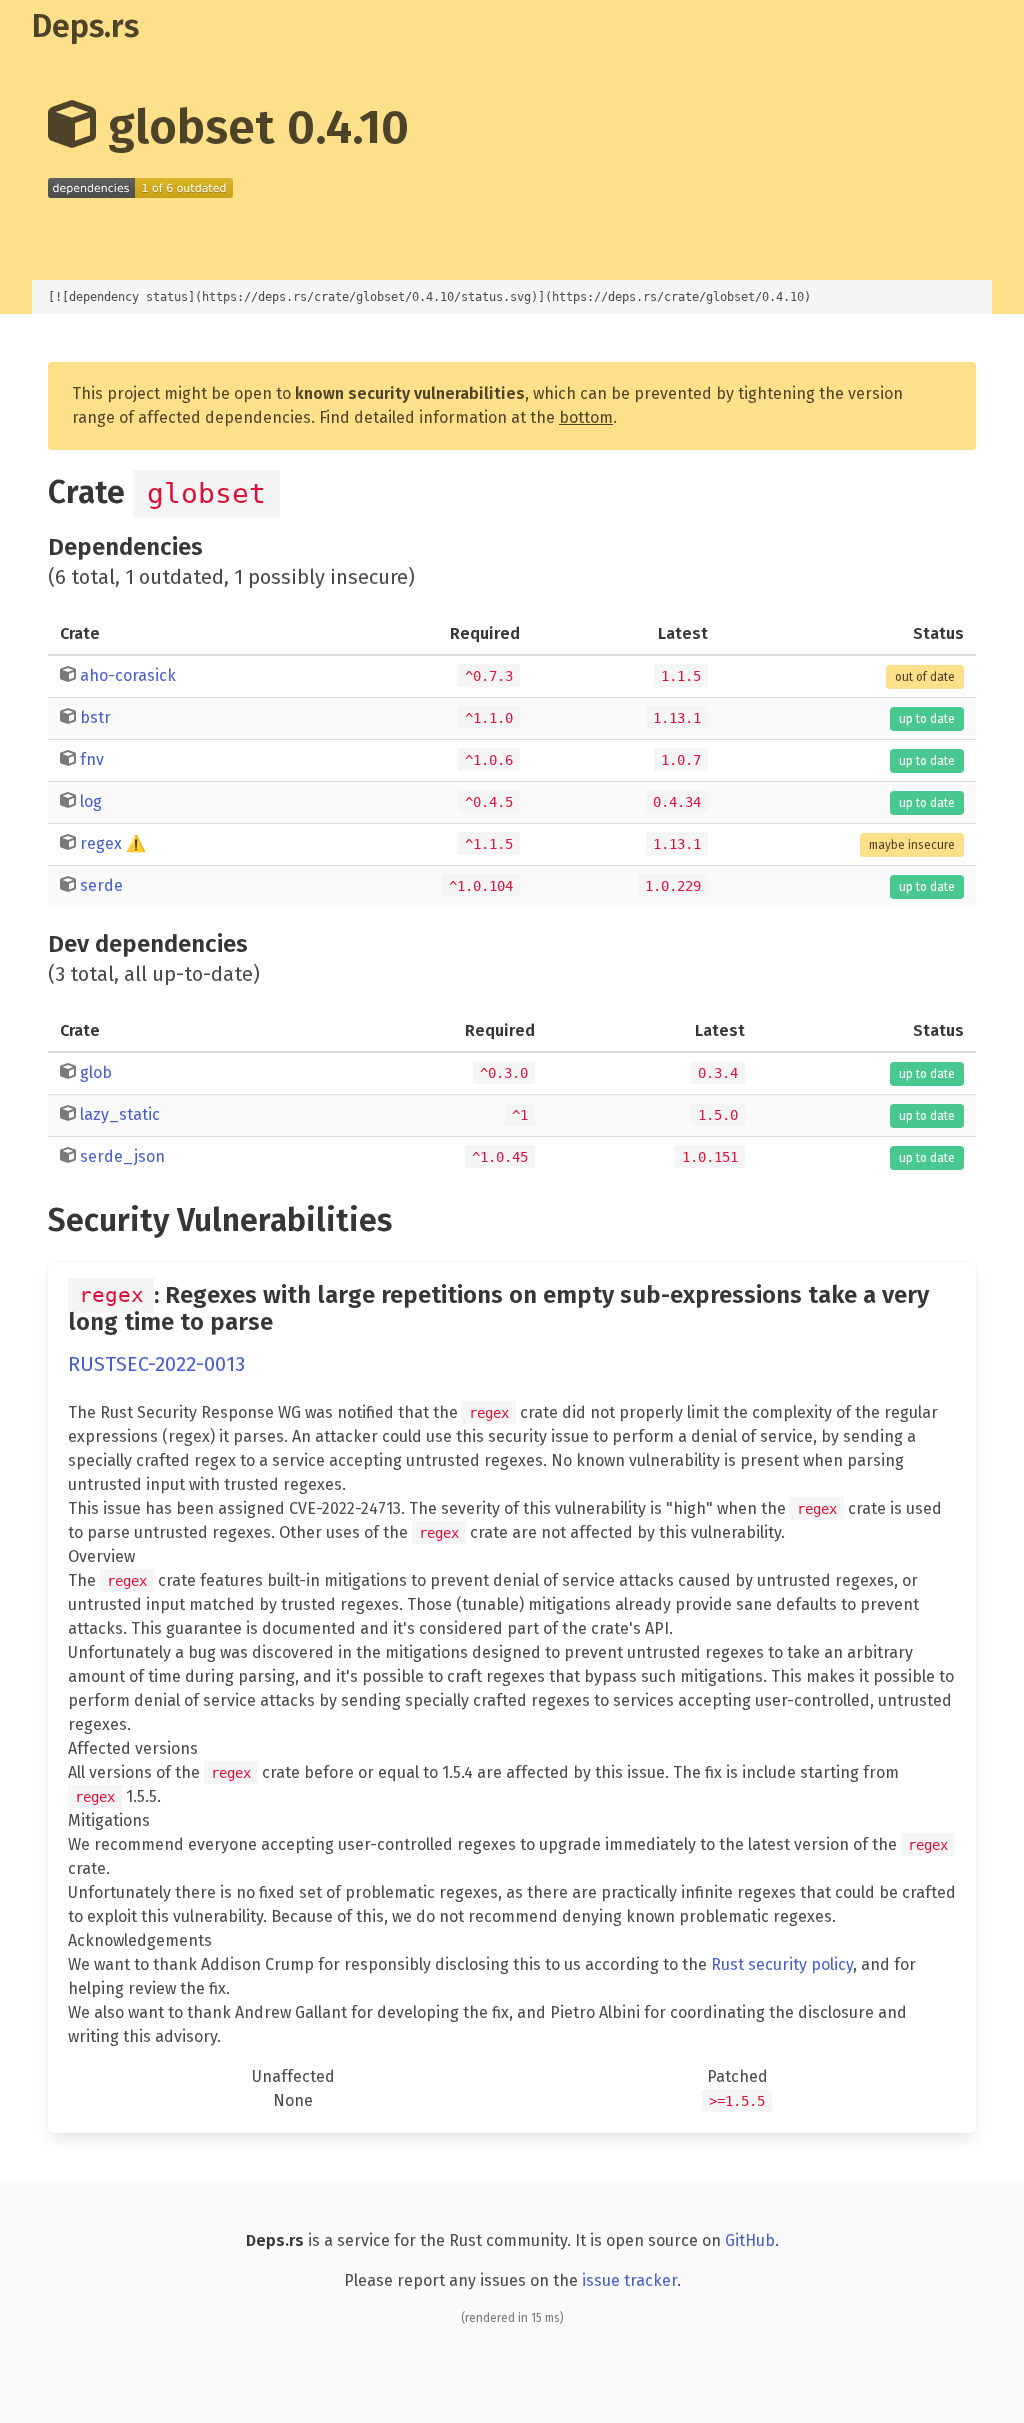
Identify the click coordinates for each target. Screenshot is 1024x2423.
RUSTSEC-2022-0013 (156, 1364)
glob (96, 1072)
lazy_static (120, 1114)
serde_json (122, 1156)
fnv (92, 759)
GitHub (750, 2240)
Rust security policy (782, 1964)
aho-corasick (128, 675)
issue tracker (629, 2280)
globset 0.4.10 (252, 127)
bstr (95, 717)
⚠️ (136, 843)
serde (101, 885)
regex (101, 843)
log (91, 801)
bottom (586, 417)
